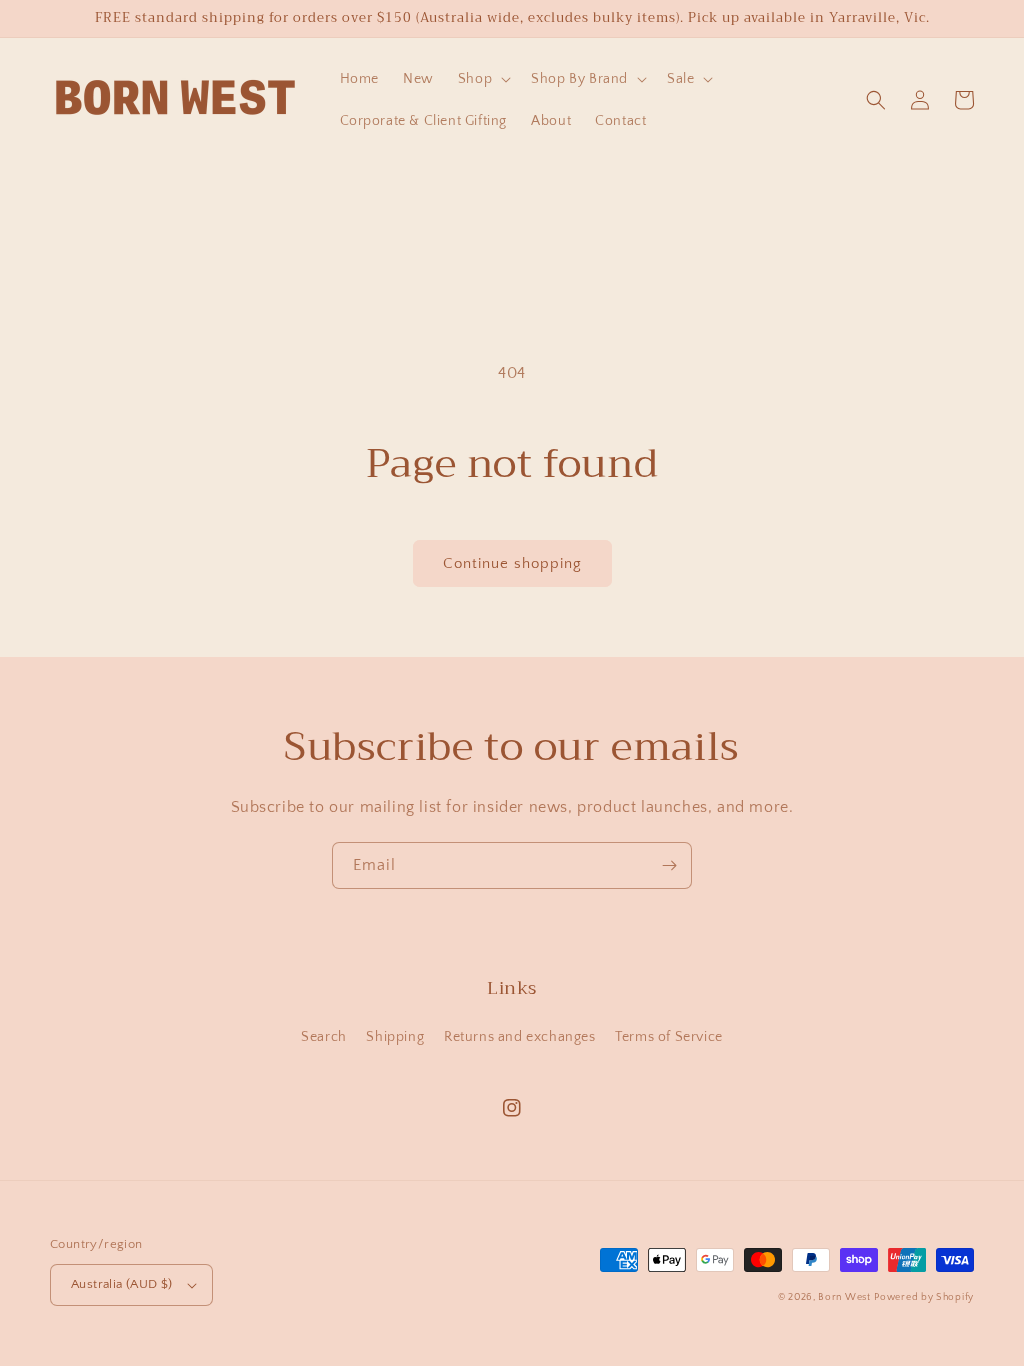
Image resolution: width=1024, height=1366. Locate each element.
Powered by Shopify (924, 1297)
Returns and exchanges (520, 1037)
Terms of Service (669, 1037)
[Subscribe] (669, 865)
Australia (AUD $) (122, 1284)
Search (324, 1037)
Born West (844, 1297)
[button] (482, 79)
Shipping (395, 1037)
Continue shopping (512, 563)
